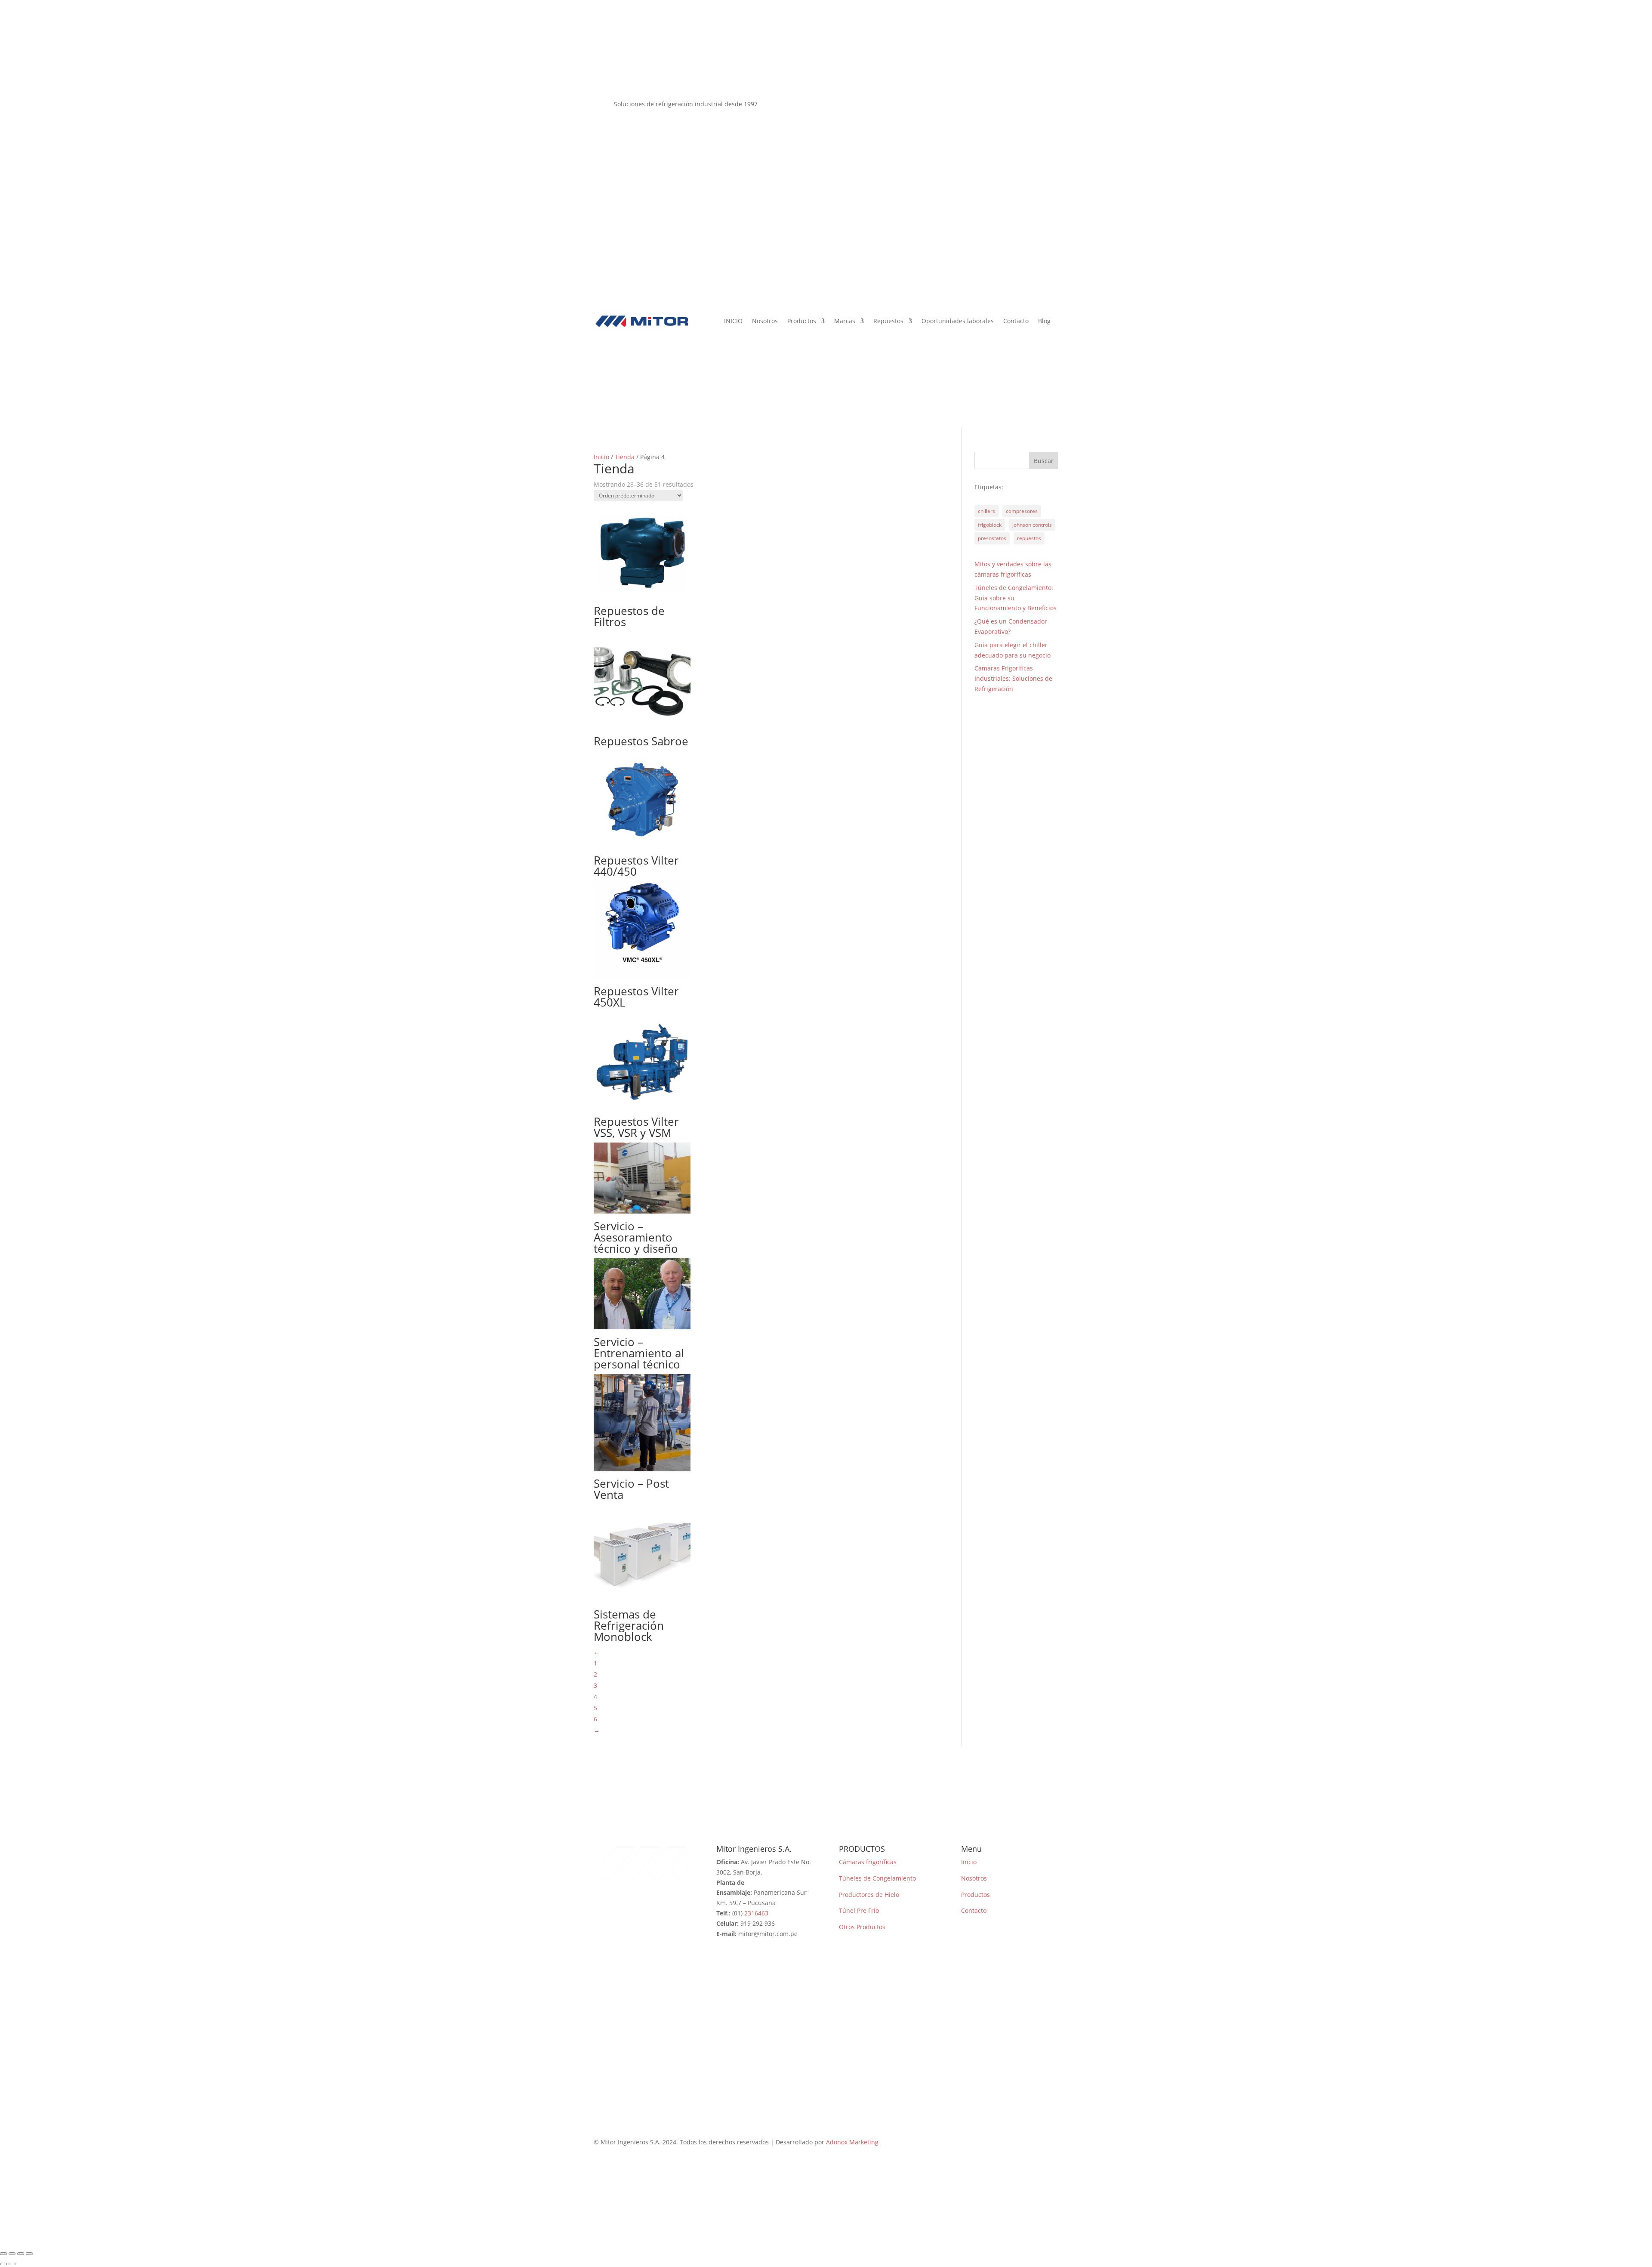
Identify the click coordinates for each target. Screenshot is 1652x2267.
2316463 (756, 1913)
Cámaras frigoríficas (868, 1862)
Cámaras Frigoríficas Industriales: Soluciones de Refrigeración (1013, 678)
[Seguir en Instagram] (1017, 106)
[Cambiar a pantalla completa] (12, 2254)
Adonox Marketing (852, 2142)
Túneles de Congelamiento (877, 1878)
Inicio (601, 457)
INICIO (733, 321)
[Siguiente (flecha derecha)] (12, 2264)
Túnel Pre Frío (859, 1910)
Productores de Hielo (869, 1895)
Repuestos (888, 321)
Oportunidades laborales (958, 321)
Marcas (845, 321)
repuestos (1029, 538)
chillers (986, 511)
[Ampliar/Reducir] (3, 2254)
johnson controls (1032, 525)
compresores (1022, 511)
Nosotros (765, 321)
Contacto (1016, 321)
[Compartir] (21, 2254)
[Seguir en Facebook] (1000, 106)
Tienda (625, 457)
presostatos (992, 538)
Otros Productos (862, 1927)
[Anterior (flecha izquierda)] (3, 2264)
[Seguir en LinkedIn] (1051, 106)
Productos (802, 321)
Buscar (1044, 461)
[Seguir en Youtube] (1034, 106)
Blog (1044, 321)
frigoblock (990, 525)
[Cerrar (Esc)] (29, 2254)
